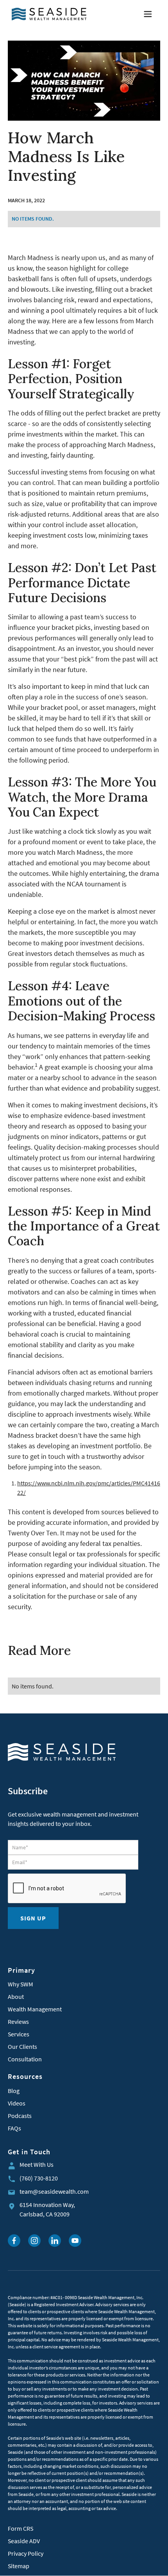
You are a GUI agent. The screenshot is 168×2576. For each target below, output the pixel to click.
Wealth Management (35, 2009)
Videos (17, 2103)
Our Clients (22, 2047)
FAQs (14, 2128)
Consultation (25, 2059)
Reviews (18, 2022)
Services (19, 2034)
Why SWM (21, 1984)
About (16, 1997)
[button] (148, 14)
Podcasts (20, 2116)
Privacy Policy (26, 2553)
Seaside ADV (24, 2541)
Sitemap (19, 2566)
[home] (47, 14)
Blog (14, 2091)
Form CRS (21, 2528)
